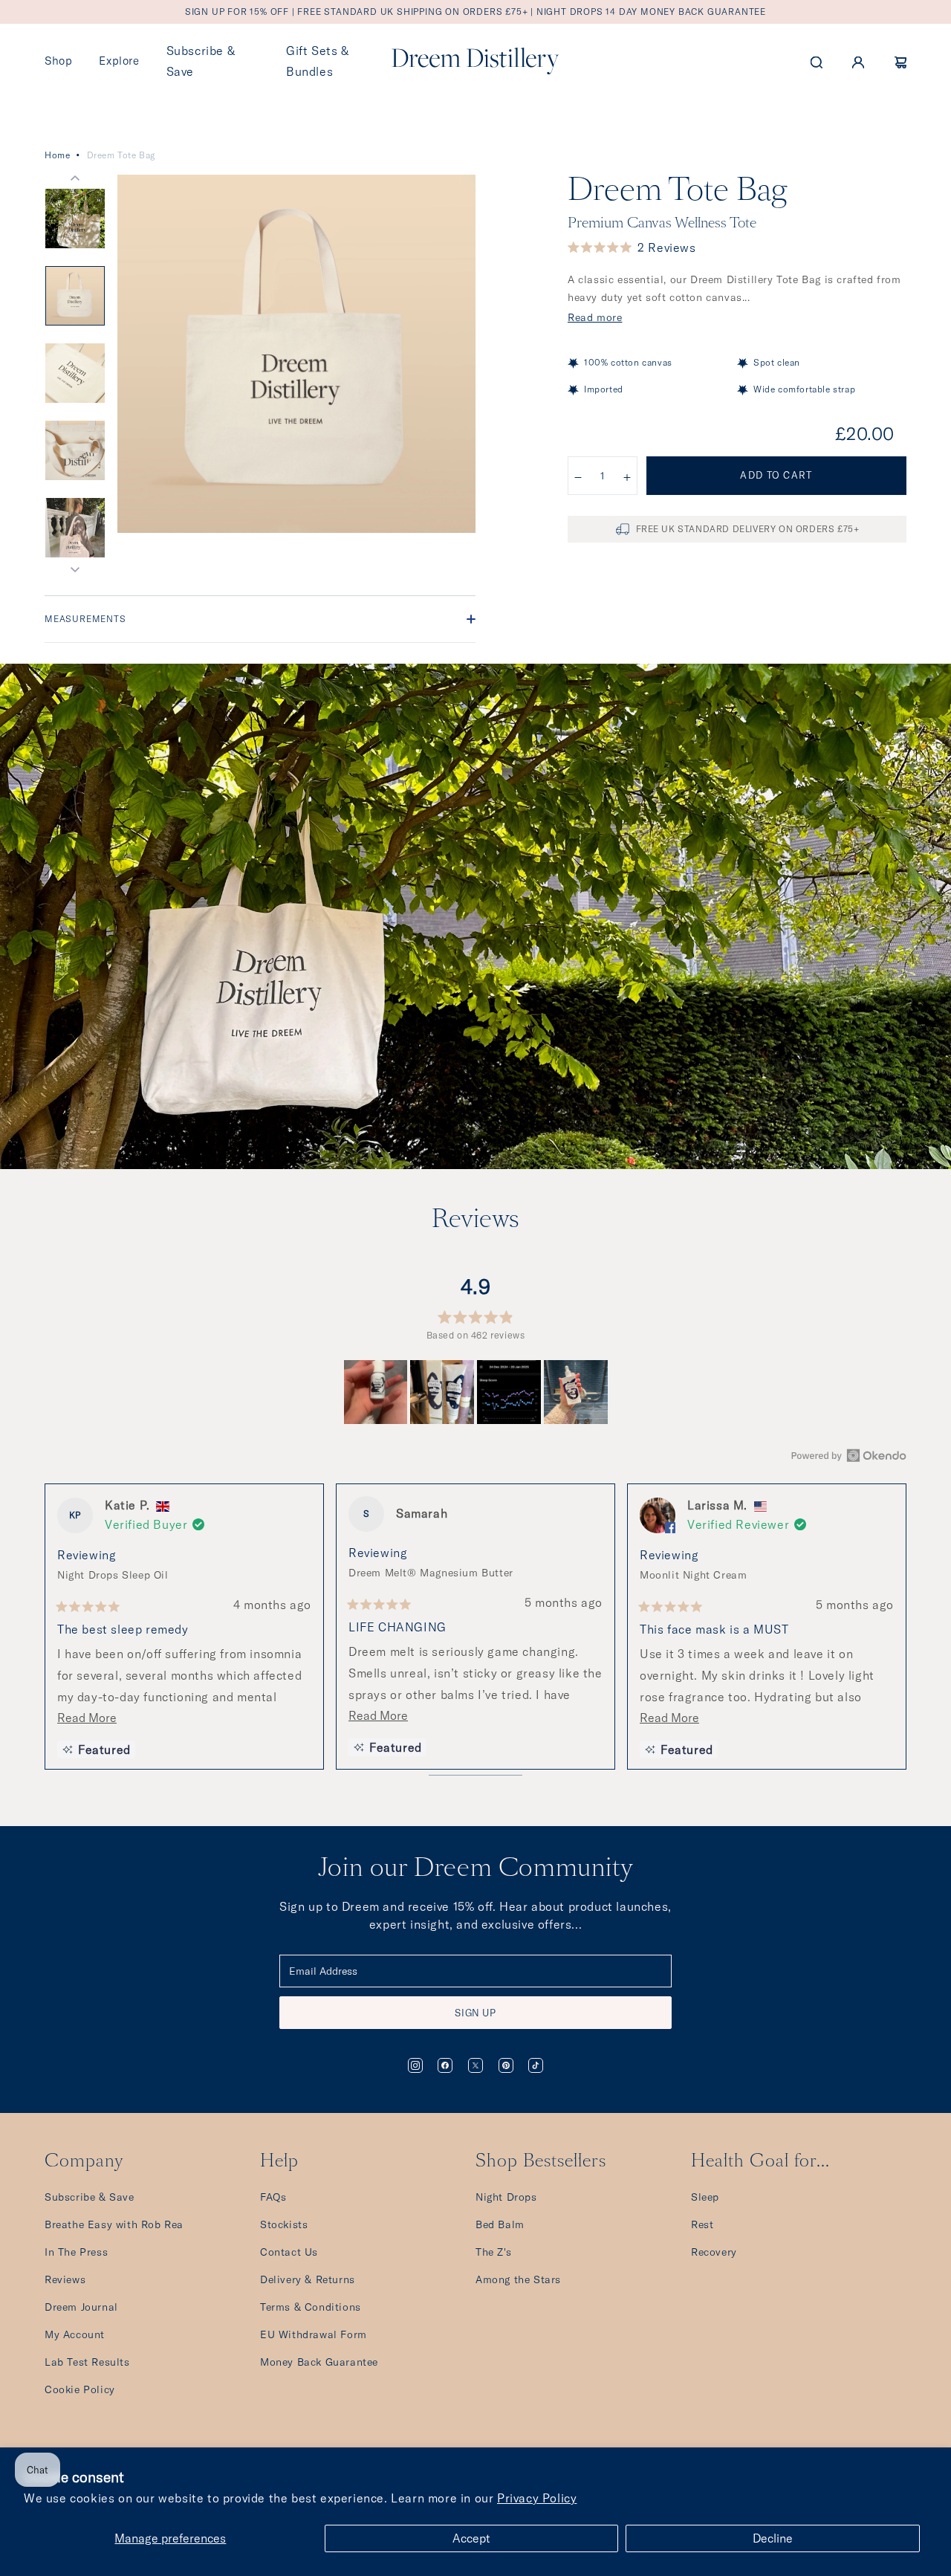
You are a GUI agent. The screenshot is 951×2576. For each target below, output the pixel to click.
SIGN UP (475, 2013)
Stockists (284, 2224)
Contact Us (289, 2252)
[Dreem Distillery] (475, 61)
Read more (595, 317)
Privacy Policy (537, 2498)
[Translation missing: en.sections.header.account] (858, 61)
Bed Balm (500, 2224)
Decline (773, 2538)
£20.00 (865, 433)
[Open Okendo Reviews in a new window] (849, 1455)
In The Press (76, 2252)
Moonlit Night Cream (693, 1575)
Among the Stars (518, 2279)
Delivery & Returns (308, 2279)
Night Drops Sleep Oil (113, 1575)
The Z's (493, 2252)
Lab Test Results (87, 2362)
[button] (632, 247)
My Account (75, 2334)
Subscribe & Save (90, 2197)
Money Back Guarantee (319, 2362)
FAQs (273, 2197)
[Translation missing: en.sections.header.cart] (900, 61)
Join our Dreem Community (475, 1869)
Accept (471, 2538)
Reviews (65, 2279)
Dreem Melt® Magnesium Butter (431, 1573)
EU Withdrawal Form (314, 2334)
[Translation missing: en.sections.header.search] (817, 61)
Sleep (705, 2197)
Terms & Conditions (311, 2307)
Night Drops (506, 2197)
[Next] (889, 1630)
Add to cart (776, 475)
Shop (58, 61)
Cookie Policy (80, 2389)
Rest (702, 2224)
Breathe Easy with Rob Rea (114, 2224)
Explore (119, 61)
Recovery (714, 2252)
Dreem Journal (81, 2307)
